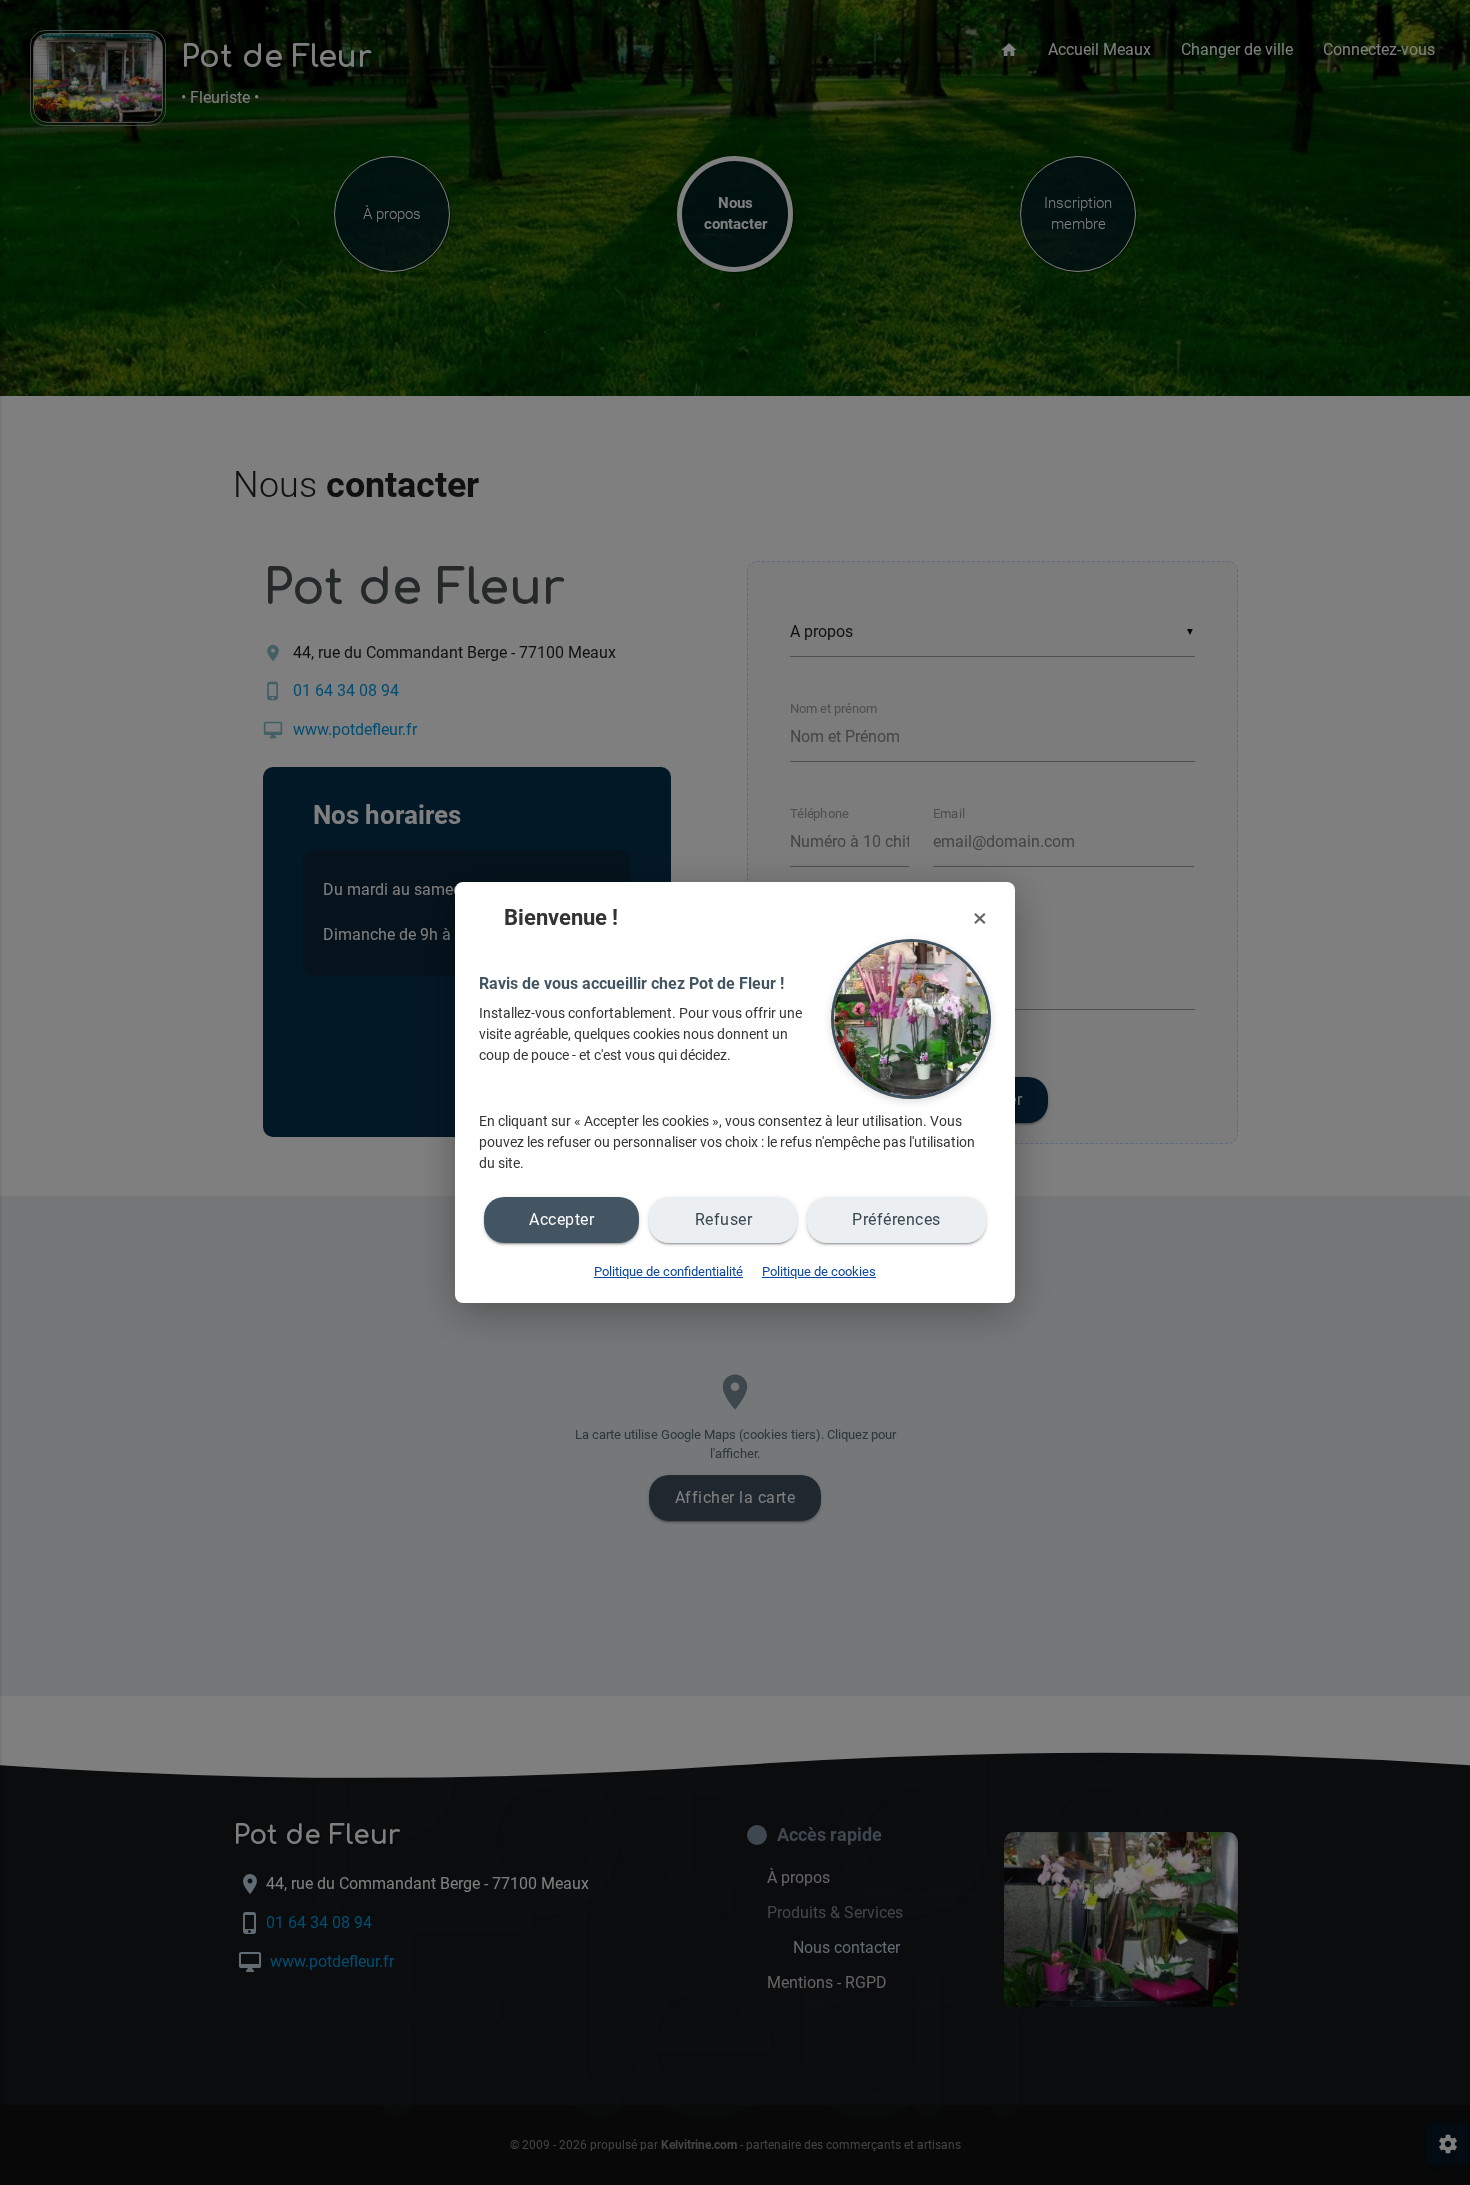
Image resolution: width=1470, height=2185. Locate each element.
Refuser (724, 1219)
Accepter (561, 1219)
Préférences (896, 1219)
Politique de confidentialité (668, 1271)
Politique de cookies (819, 1271)
